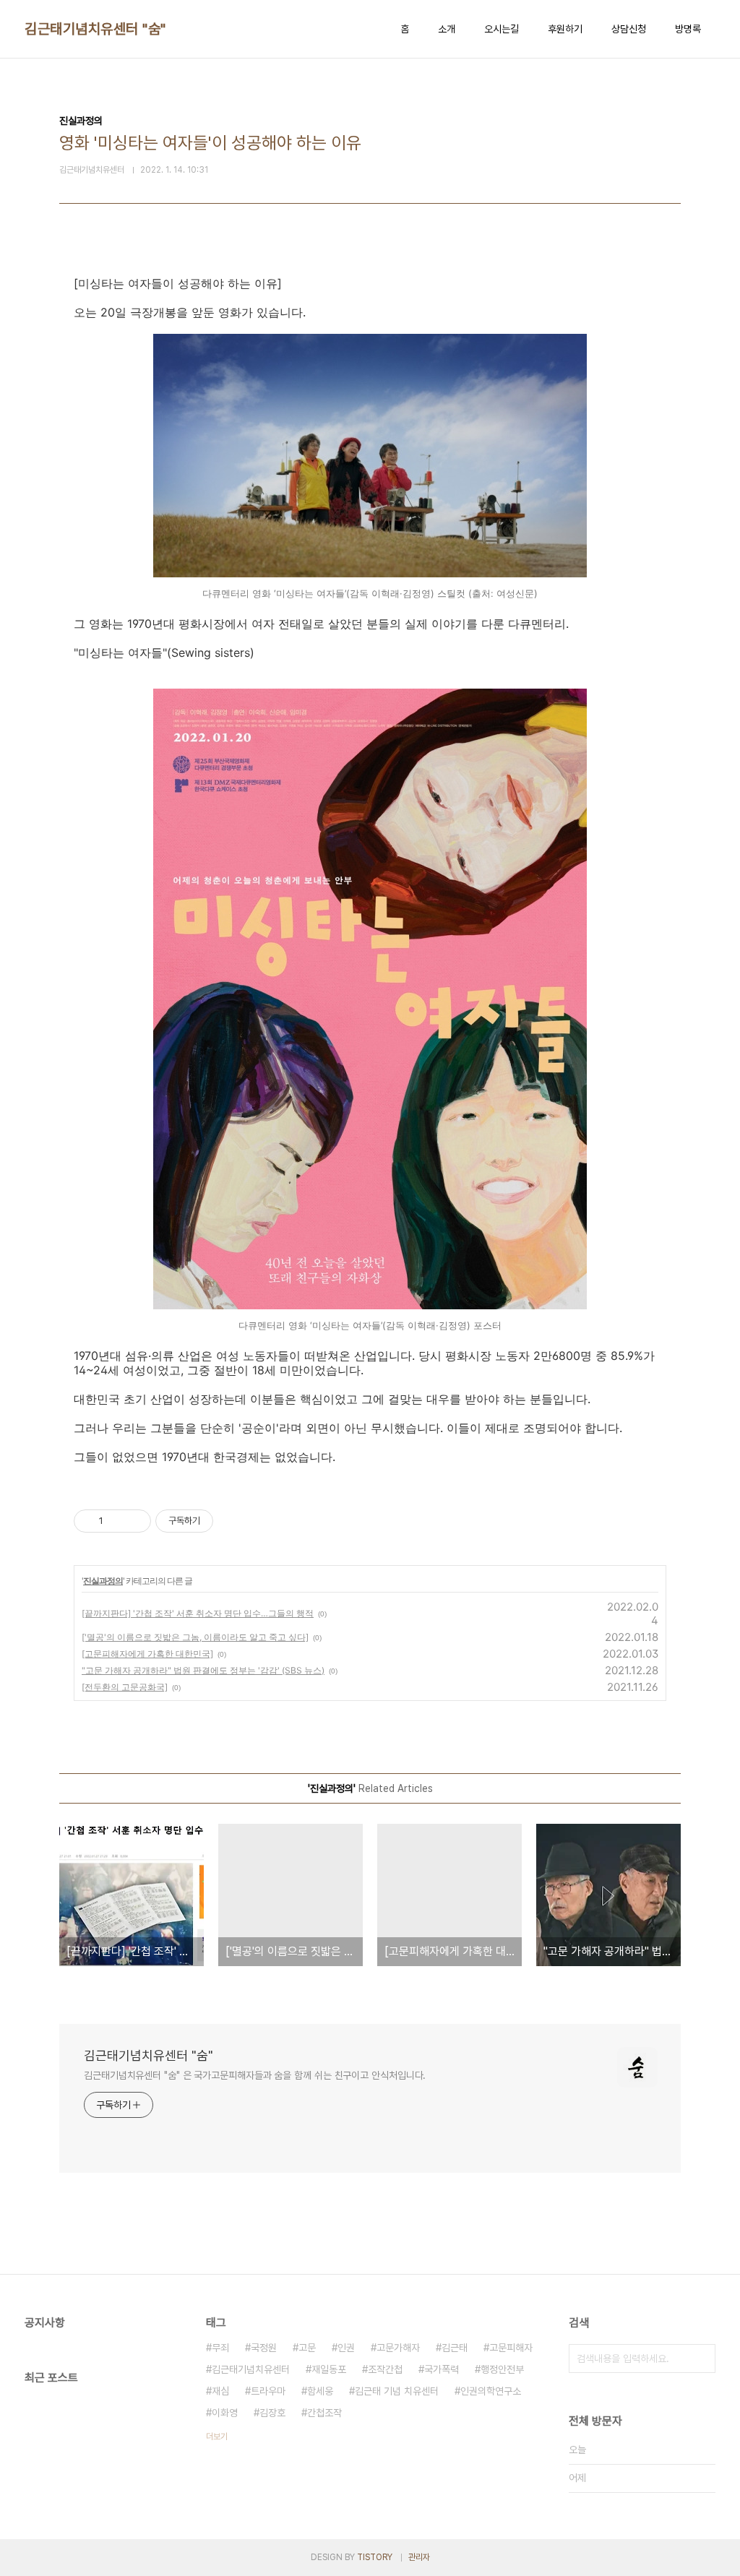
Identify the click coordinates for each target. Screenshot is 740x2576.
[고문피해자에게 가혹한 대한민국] (147, 1654)
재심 (220, 2391)
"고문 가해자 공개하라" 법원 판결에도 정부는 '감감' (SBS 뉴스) (203, 1670)
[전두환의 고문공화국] (125, 1687)
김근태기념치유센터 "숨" (95, 29)
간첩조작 (324, 2413)
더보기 (217, 2437)
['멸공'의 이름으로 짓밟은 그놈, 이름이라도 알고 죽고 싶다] (195, 1637)
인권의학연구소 (491, 2391)
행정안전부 (502, 2369)
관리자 (419, 2557)
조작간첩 (385, 2369)
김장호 (272, 2413)
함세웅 (320, 2391)
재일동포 (329, 2369)
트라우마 (268, 2391)
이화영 (225, 2413)
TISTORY (375, 2557)
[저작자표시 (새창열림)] (220, 1521)
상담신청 (629, 29)
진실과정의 (103, 1581)
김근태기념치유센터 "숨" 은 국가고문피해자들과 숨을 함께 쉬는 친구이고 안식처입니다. (255, 2075)
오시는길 (502, 29)
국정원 (264, 2348)
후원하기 (565, 29)
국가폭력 (442, 2369)
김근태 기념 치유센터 (397, 2391)
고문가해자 (398, 2348)
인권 (346, 2348)
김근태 (455, 2348)
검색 (701, 2359)
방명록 (688, 29)
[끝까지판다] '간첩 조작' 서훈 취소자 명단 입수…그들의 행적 (198, 1613)
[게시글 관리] (135, 1521)
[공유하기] (117, 1521)
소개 (447, 29)
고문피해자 (511, 2348)
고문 (307, 2348)
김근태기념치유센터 (251, 2369)
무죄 (220, 2348)
